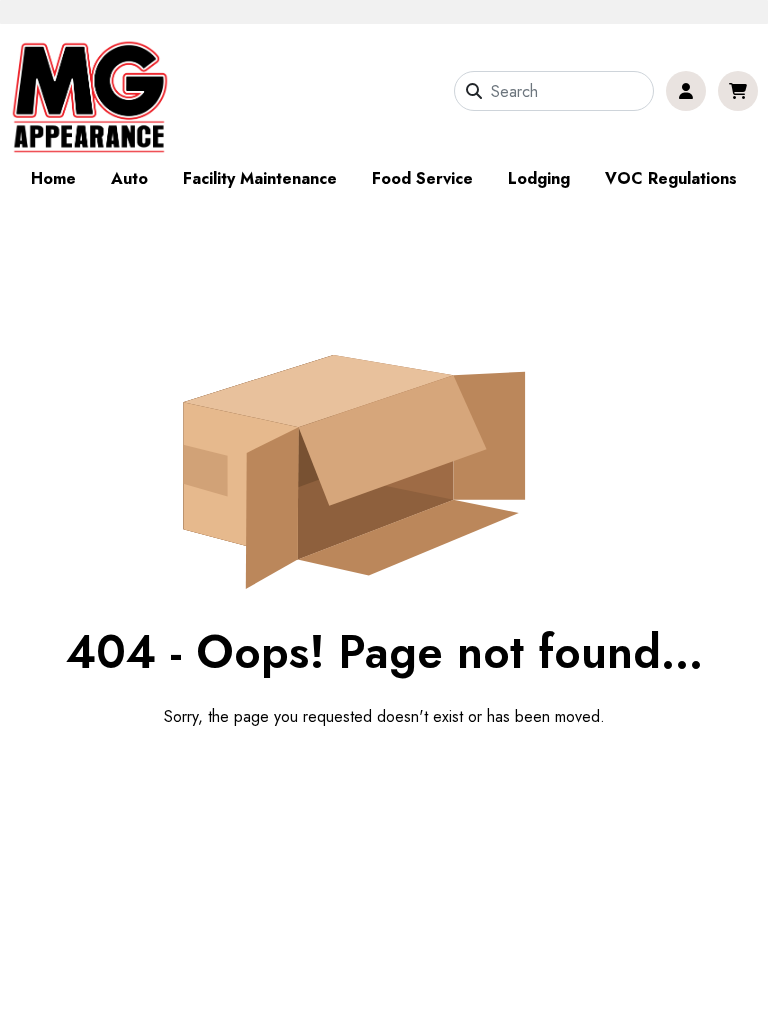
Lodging (539, 178)
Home (53, 178)
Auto (129, 178)
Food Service (422, 178)
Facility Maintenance (260, 178)
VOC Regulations (671, 178)
